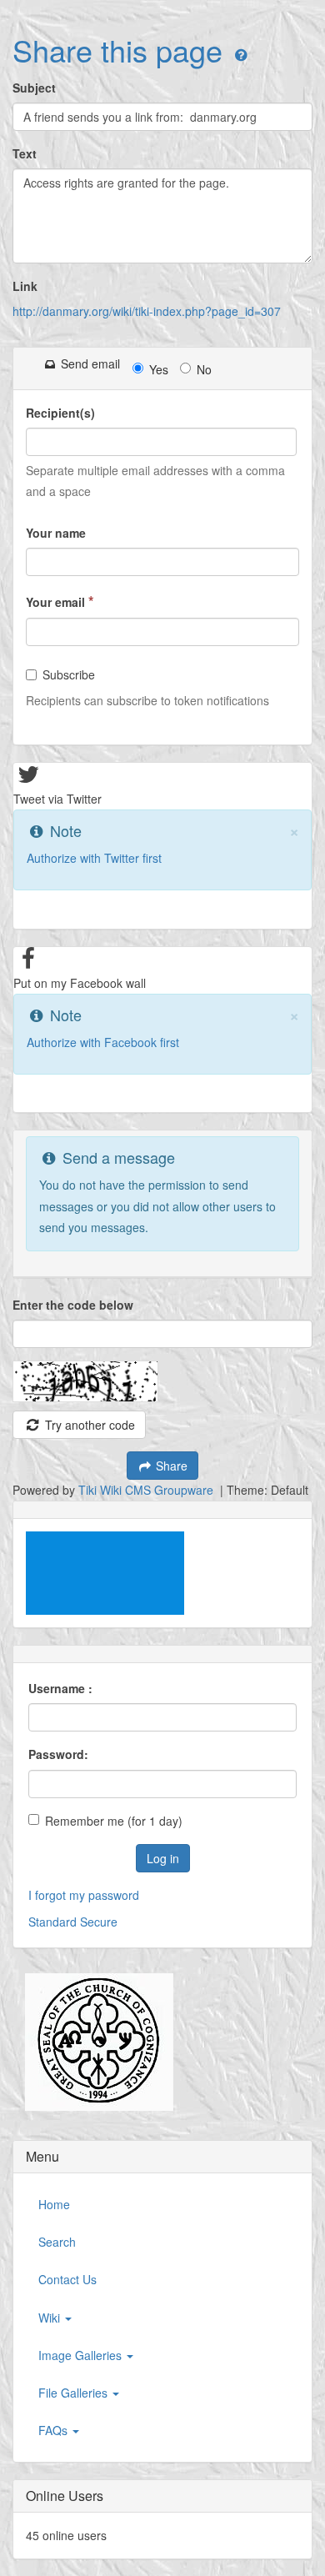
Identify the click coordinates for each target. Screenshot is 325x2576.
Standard (52, 1922)
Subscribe (69, 674)
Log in (163, 1858)
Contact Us (67, 2279)
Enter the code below (73, 1305)
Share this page (117, 50)
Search (57, 2242)
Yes (159, 369)
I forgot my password (84, 1895)
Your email (60, 601)
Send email (89, 363)
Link (25, 286)
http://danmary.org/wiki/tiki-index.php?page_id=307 (147, 311)
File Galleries (75, 2393)
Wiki (51, 2318)
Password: (58, 1754)
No (204, 369)
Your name (56, 533)
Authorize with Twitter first (94, 858)
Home (54, 2204)
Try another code (88, 1425)
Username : (60, 1688)
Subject (34, 88)
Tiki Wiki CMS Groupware (147, 1490)
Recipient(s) (60, 413)
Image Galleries (82, 2355)
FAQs (55, 2430)
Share (170, 1466)
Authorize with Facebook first (103, 1042)
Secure (99, 1922)
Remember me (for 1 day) (114, 1821)
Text (25, 153)
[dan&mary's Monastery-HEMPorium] (93, 2042)
